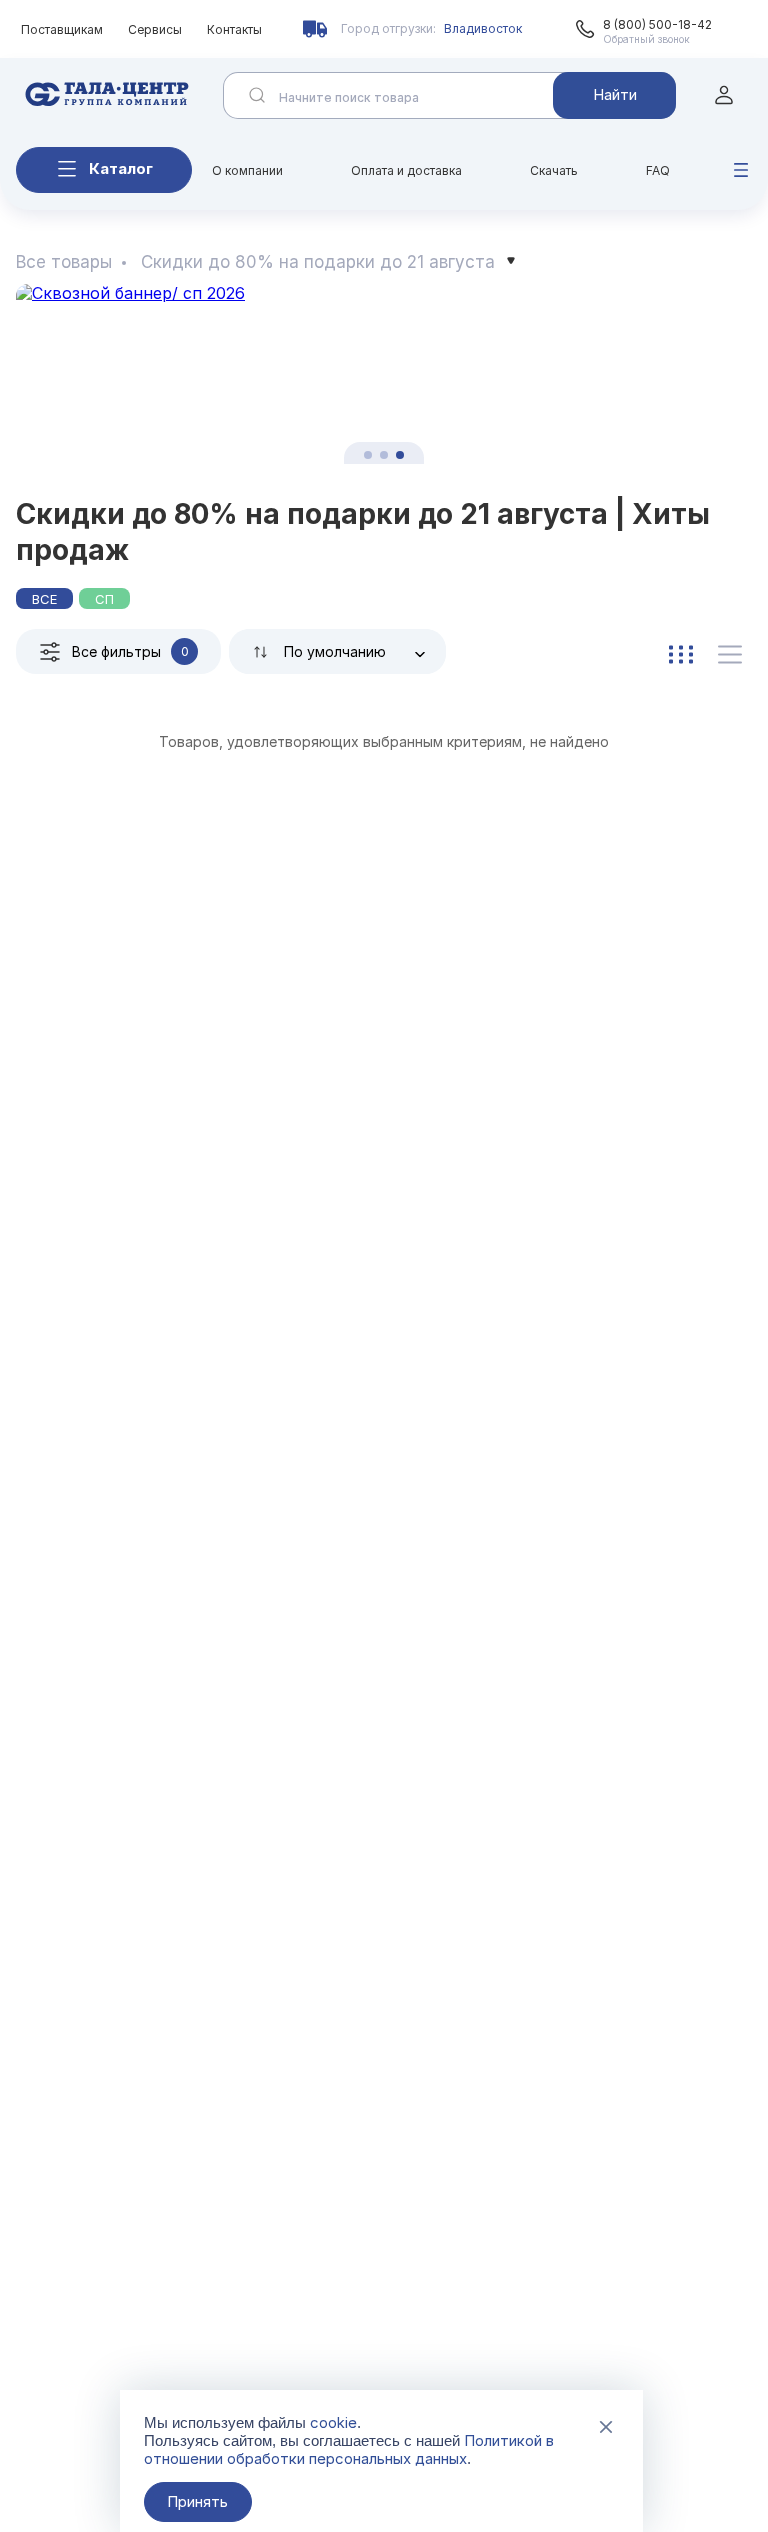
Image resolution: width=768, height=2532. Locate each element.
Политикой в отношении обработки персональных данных (349, 2449)
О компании (247, 170)
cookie (333, 2422)
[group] (384, 374)
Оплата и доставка (406, 170)
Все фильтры (130, 651)
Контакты (234, 29)
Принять (197, 2501)
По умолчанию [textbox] (335, 651)
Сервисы (155, 29)
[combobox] (337, 651)
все (44, 599)
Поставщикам (62, 29)
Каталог (121, 168)
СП (104, 599)
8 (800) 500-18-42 (657, 24)
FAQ (658, 170)
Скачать (554, 170)
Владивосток (483, 28)
